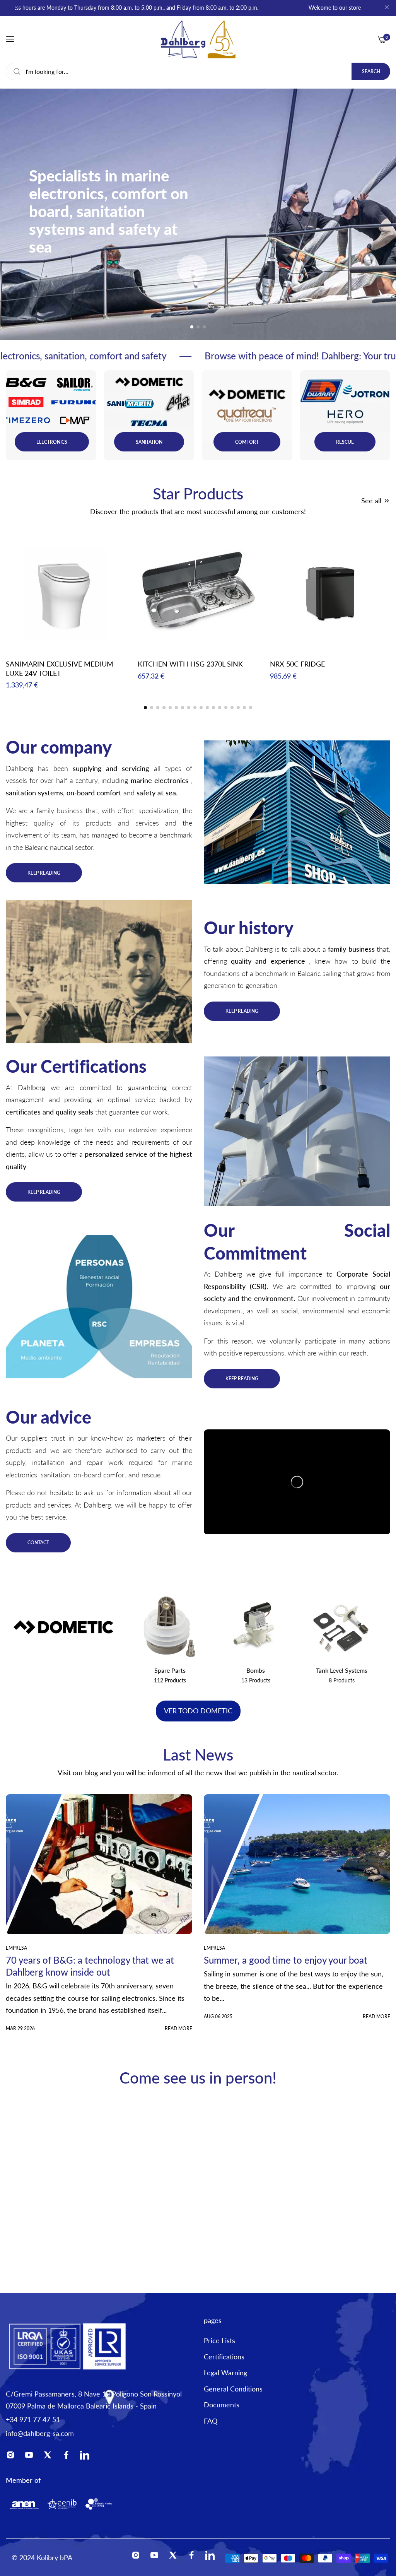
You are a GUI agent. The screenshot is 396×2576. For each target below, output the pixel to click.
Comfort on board (341, 1670)
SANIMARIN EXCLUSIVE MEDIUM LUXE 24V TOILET (60, 668)
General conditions (233, 2389)
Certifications (224, 2357)
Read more (178, 2028)
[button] (192, 327)
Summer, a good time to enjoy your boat (286, 1960)
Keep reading (44, 873)
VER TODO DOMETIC (198, 1711)
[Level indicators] (256, 1627)
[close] (387, 8)
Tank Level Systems (256, 1670)
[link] (297, 812)
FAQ (211, 2421)
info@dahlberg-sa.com (40, 2433)
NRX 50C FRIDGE (297, 664)
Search (371, 71)
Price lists (219, 2340)
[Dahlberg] (198, 39)
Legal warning (225, 2373)
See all (371, 501)
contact (38, 1543)
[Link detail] (51, 415)
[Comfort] (342, 1627)
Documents (222, 2405)
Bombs (170, 1670)
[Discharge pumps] (170, 1627)
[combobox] (198, 71)
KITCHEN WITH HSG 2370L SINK (190, 664)
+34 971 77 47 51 (33, 2419)
